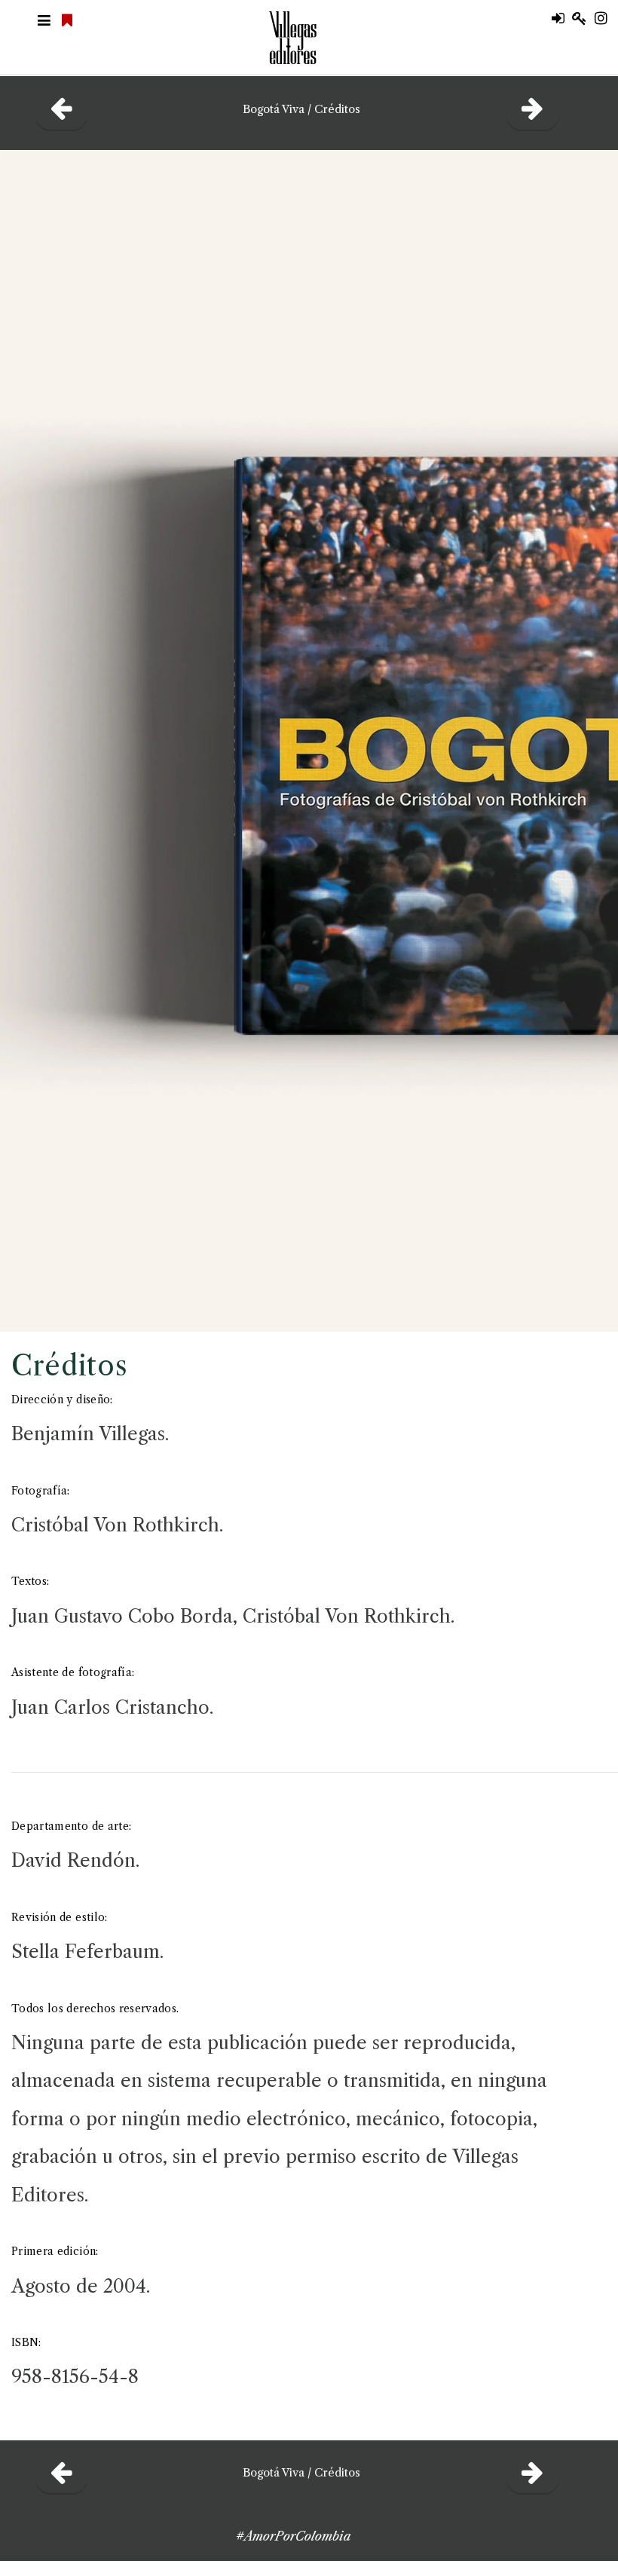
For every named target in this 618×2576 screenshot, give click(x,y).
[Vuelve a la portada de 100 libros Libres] (69, 21)
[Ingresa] (562, 19)
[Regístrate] (583, 19)
